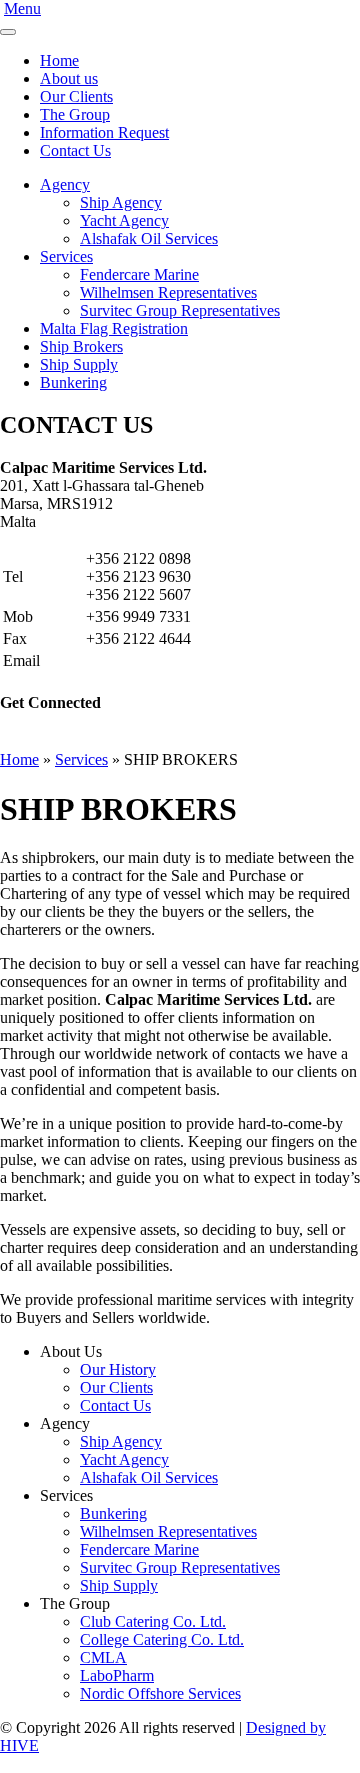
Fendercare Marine (139, 274)
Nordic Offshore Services (160, 1693)
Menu (22, 8)
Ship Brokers (81, 346)
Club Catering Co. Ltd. (153, 1621)
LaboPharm (117, 1675)
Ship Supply (79, 364)
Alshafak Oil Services (149, 238)
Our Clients (76, 96)
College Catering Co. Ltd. (162, 1639)
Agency (65, 184)
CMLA (103, 1657)
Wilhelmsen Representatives (168, 292)
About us (69, 78)
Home (59, 60)
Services (66, 256)
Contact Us (75, 150)
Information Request (104, 132)
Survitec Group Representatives (180, 310)
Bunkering (73, 382)
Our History (118, 1369)
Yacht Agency (124, 220)
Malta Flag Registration (114, 328)
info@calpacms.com (150, 660)
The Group (75, 114)
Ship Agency (121, 202)
